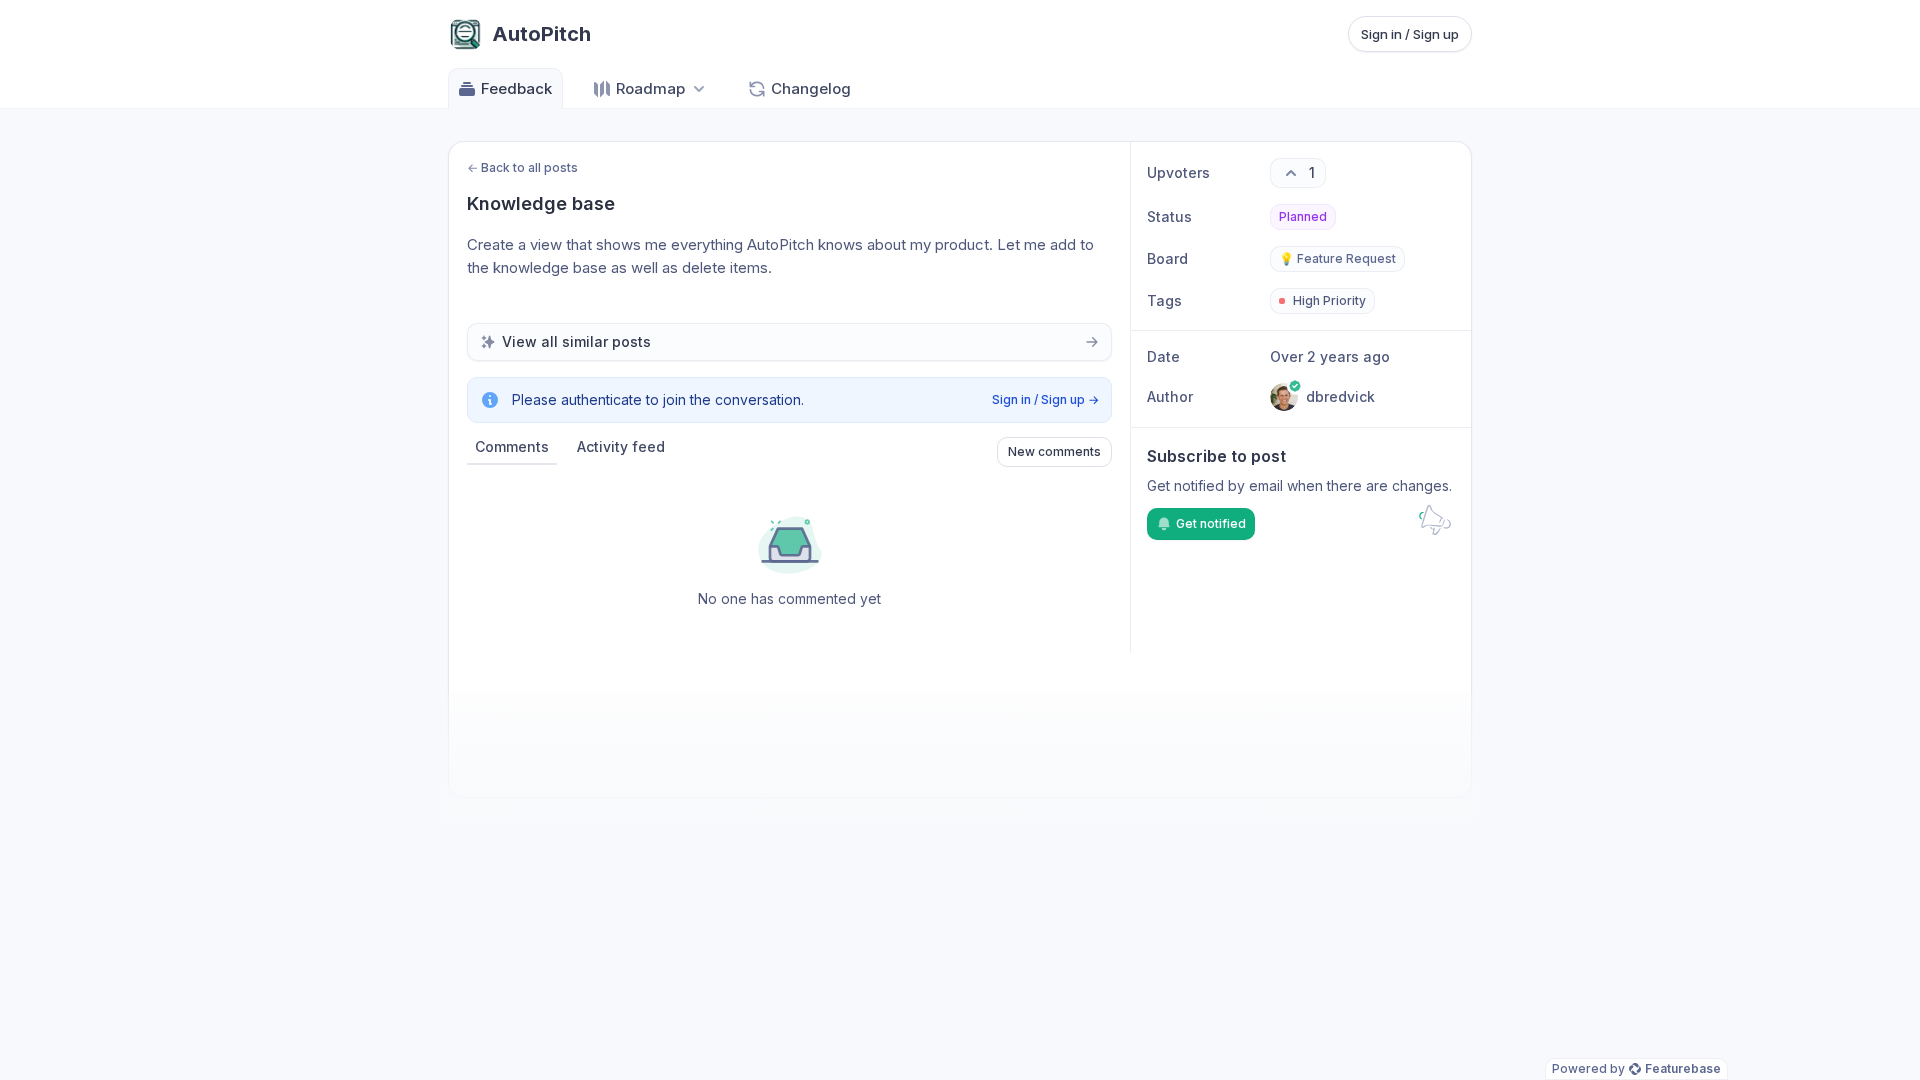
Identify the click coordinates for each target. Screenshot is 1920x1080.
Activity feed (621, 446)
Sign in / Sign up (1410, 34)
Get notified (1211, 523)
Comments (512, 446)
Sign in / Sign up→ (1045, 399)
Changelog (811, 88)
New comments (1054, 451)
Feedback (516, 88)
